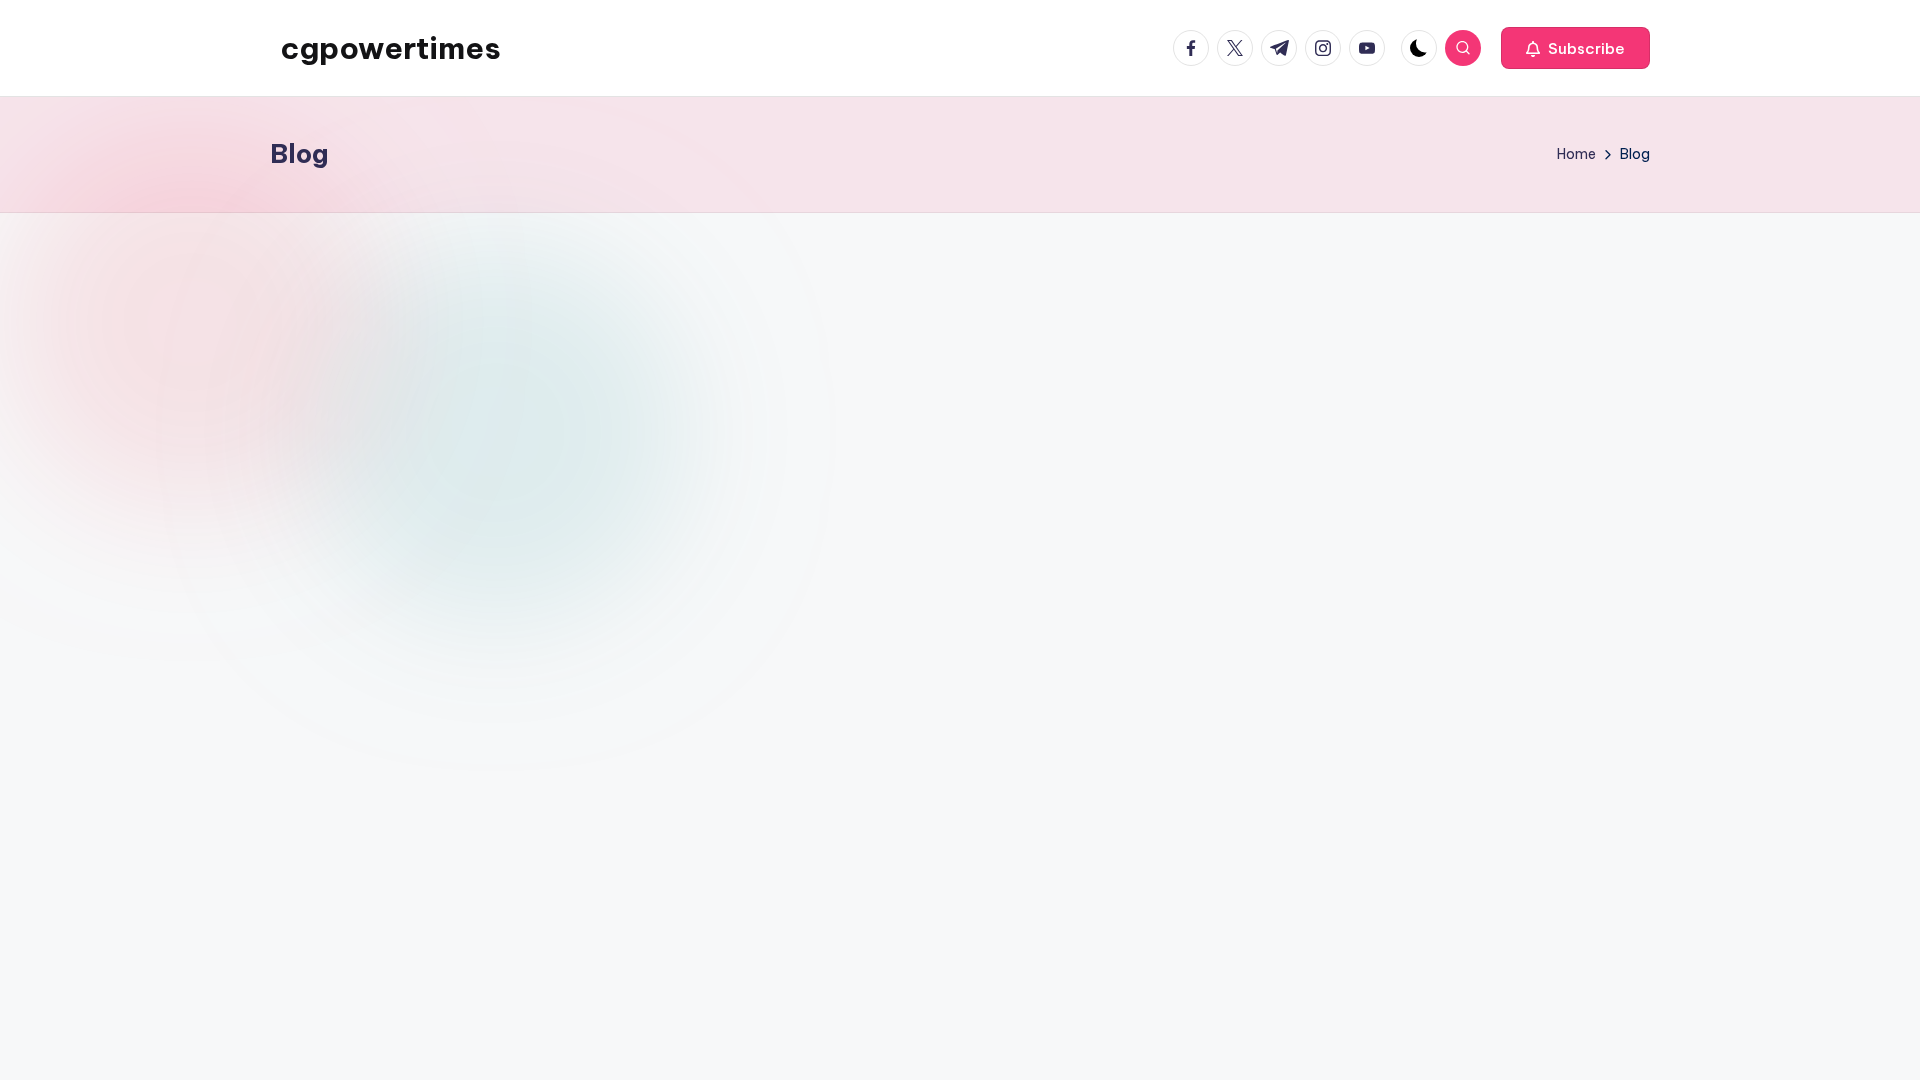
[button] (1575, 48)
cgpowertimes (390, 48)
